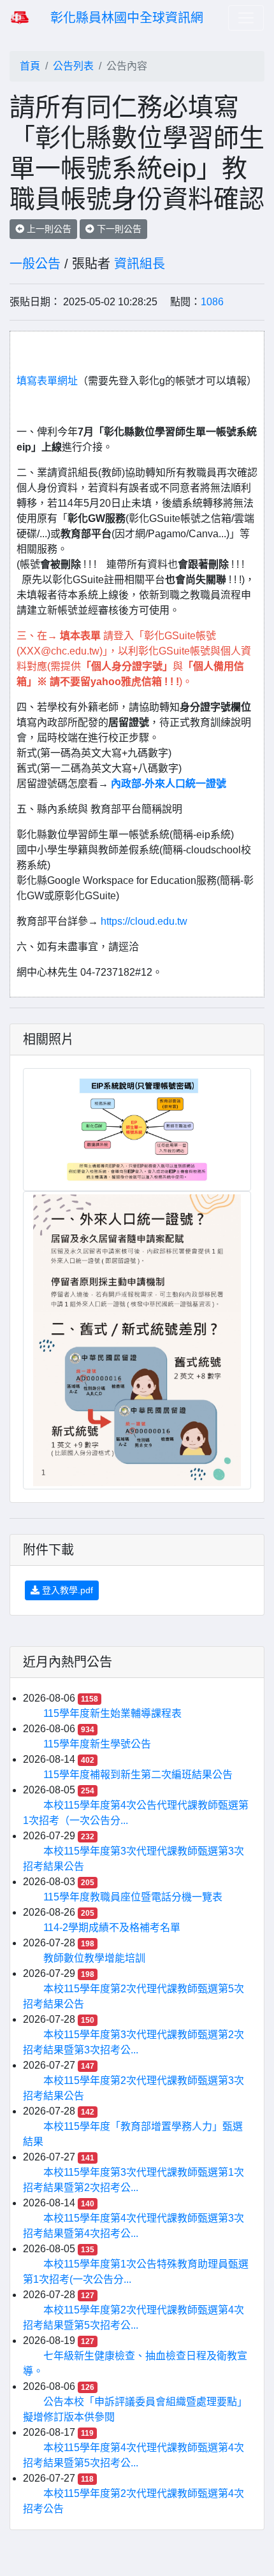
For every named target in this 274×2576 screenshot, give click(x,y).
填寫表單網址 (47, 381)
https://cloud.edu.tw (144, 921)
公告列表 (73, 66)
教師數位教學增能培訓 (94, 1958)
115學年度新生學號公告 (97, 1744)
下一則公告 (118, 229)
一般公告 (35, 264)
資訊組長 (140, 264)
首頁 (30, 66)
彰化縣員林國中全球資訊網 (127, 18)
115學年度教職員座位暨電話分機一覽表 (133, 1897)
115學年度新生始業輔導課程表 (112, 1713)
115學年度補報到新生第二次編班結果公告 (138, 1775)
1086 (212, 302)
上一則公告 (48, 229)
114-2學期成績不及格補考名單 (112, 1928)
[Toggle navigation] (246, 18)
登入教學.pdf (66, 1590)
